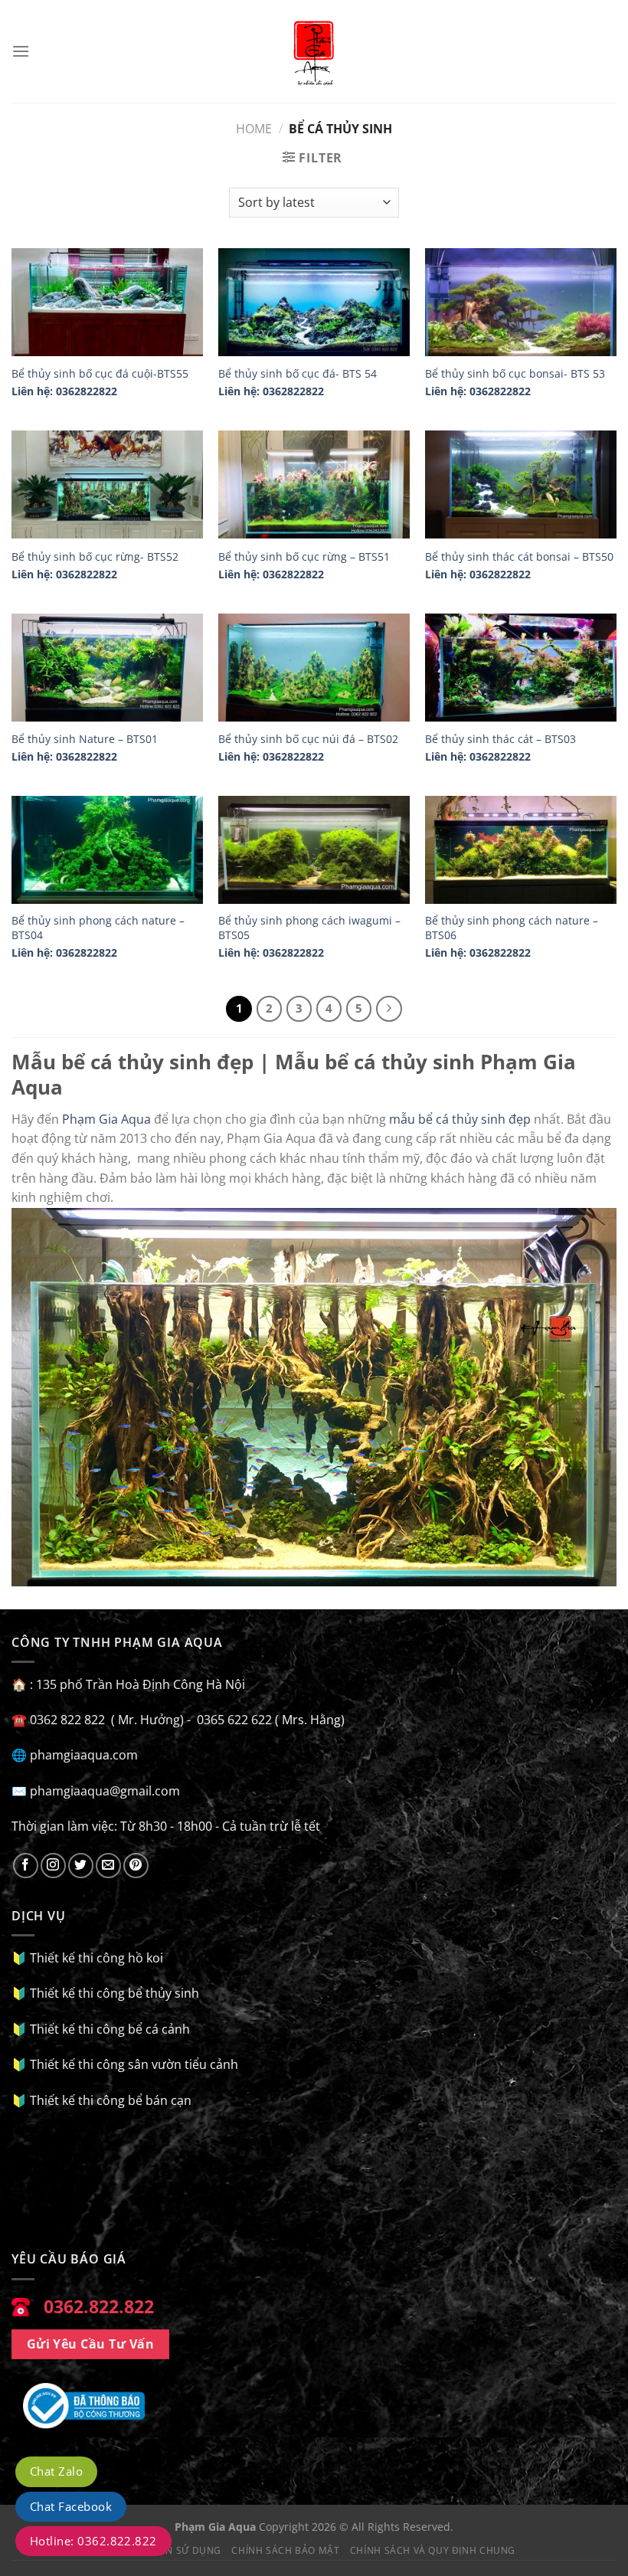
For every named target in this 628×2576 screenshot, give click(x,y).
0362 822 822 (424, 247)
